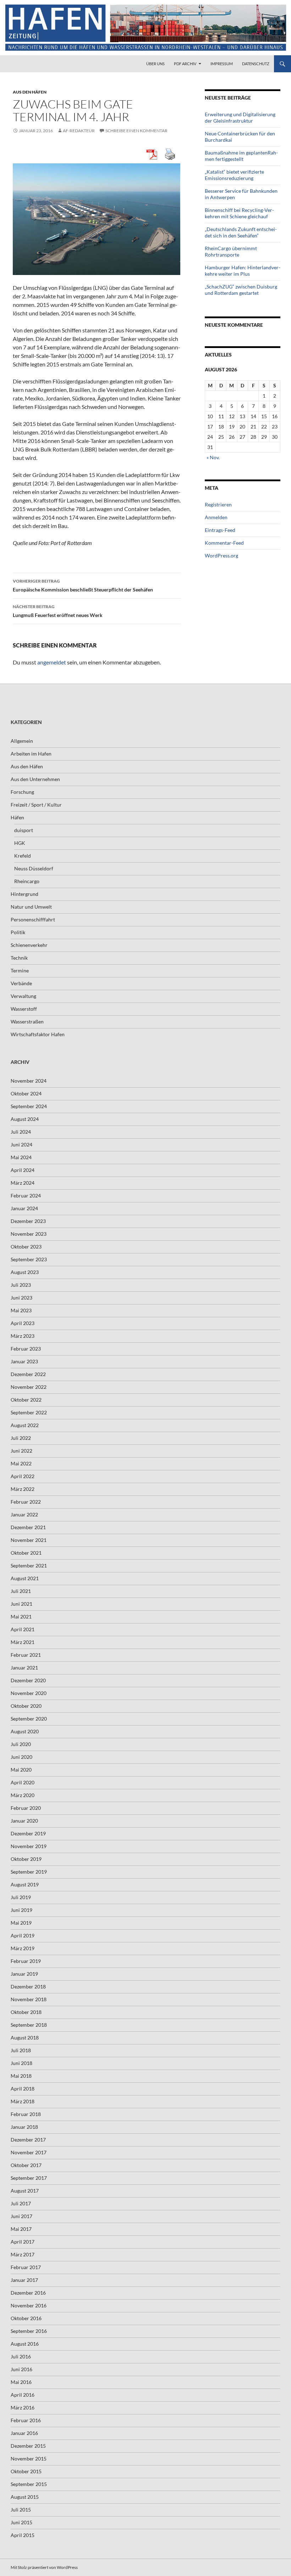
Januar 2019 (24, 1974)
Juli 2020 (21, 1744)
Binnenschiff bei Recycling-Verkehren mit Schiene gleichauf (239, 213)
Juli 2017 (21, 2203)
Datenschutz (256, 64)
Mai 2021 (21, 1617)
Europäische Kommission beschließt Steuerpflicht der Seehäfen (83, 585)
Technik (19, 958)
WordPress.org (221, 555)
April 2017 (23, 2242)
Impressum (222, 64)
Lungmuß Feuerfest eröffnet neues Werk (58, 611)
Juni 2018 (21, 2063)
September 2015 (29, 2484)
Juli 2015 (21, 2510)
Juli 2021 (21, 1591)
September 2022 (29, 1412)
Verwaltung (23, 996)
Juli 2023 (21, 1285)
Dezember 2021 (28, 1527)
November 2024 (29, 1081)
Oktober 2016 (26, 2318)
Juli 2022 (21, 1438)
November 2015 (29, 2459)
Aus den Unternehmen (35, 779)
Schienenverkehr (29, 945)
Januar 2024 (24, 1208)
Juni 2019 (21, 1910)
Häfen (17, 817)
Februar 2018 (26, 2114)
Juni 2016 (21, 2369)
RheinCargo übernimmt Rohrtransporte (231, 251)
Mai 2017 (21, 2229)
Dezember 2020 (28, 1680)
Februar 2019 (26, 1961)
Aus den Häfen (30, 92)
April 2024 (23, 1170)
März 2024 (23, 1183)
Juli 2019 (21, 1897)
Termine (20, 970)
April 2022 (23, 1476)
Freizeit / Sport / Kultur (36, 805)
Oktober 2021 (26, 1553)
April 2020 (23, 1782)
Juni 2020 (21, 1757)
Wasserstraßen (27, 1022)
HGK (20, 843)
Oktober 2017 (26, 2165)
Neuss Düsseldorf (34, 868)
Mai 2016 (21, 2382)
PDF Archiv (185, 64)
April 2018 (23, 2089)
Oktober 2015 (26, 2471)
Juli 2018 (21, 2050)
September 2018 (29, 2025)
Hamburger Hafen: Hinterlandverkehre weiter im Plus (243, 271)
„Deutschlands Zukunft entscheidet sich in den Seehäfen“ (241, 232)
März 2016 (23, 2407)
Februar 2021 (26, 1655)
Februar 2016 (26, 2420)
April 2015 (23, 2535)
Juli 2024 (21, 1132)
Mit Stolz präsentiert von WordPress (44, 2567)
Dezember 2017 (28, 2140)
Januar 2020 (24, 1821)
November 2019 (29, 1846)
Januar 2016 (24, 2433)
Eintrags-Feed (220, 530)
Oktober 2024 (26, 1093)
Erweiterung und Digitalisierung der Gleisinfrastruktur (240, 117)
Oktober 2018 (26, 2012)
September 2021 (29, 1565)
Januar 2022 (24, 1514)
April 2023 (23, 1323)
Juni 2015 (21, 2522)
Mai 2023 (21, 1310)
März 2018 (23, 2101)
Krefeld (23, 856)
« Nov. (213, 457)
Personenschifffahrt (33, 919)
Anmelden (216, 517)
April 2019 (23, 1935)
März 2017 (23, 2254)
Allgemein (22, 741)
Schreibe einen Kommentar (136, 131)
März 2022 (23, 1489)
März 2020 (23, 1795)
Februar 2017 (26, 2267)
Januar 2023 (24, 1361)
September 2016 (29, 2331)
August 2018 (25, 2038)
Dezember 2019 (28, 1833)
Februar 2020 (26, 1808)
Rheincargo (27, 881)
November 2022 (29, 1387)
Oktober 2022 (26, 1400)
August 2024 (25, 1119)
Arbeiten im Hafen (31, 754)
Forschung (22, 792)
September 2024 (29, 1106)
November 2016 (29, 2305)
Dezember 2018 (28, 1986)
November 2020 (29, 1693)
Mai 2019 (21, 1923)
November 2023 (29, 1234)
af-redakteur (79, 131)
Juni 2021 (21, 1604)
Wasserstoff (24, 1009)
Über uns (155, 64)
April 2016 (23, 2395)
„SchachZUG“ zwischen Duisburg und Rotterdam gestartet (241, 290)
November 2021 (29, 1540)
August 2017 (25, 2191)
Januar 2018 (24, 2127)
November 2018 (29, 1999)
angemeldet (52, 662)
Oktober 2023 (26, 1247)
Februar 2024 (26, 1196)
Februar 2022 (26, 1502)
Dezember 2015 (28, 2446)
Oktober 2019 (26, 1859)
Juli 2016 (21, 2356)
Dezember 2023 (28, 1221)
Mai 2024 (21, 1157)
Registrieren (218, 504)
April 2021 (23, 1629)
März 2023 (23, 1336)
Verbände (21, 983)
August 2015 (25, 2497)
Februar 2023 (26, 1349)
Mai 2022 (21, 1463)
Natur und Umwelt (31, 907)
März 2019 (23, 1948)
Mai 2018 (21, 2076)
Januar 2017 (24, 2280)
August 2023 (25, 1272)
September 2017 (29, 2178)
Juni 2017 (21, 2216)
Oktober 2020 (26, 1706)
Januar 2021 (24, 1668)
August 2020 (25, 1731)
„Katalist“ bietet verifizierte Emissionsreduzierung (234, 175)
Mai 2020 (21, 1770)
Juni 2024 (21, 1144)
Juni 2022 (21, 1451)
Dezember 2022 (28, 1374)
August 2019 (25, 1884)
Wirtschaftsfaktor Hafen (38, 1034)
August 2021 (25, 1578)
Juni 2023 (21, 1298)
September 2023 (29, 1259)
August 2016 (25, 2344)
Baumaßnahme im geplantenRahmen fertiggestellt (241, 156)
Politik (18, 932)
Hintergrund (24, 894)
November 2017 (29, 2152)
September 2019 (29, 1872)
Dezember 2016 (28, 2293)
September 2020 (29, 1719)
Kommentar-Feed (224, 543)
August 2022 (25, 1425)
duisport (24, 830)
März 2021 (23, 1642)
